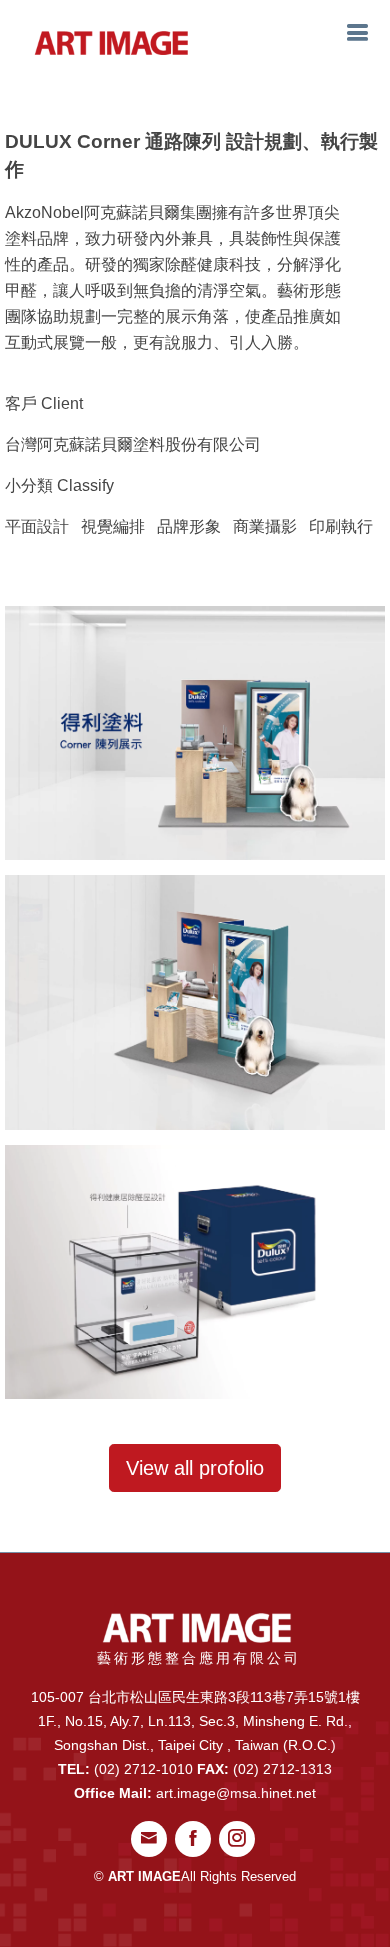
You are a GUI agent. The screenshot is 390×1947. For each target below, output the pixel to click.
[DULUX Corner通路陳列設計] (195, 731)
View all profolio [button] (195, 1468)
